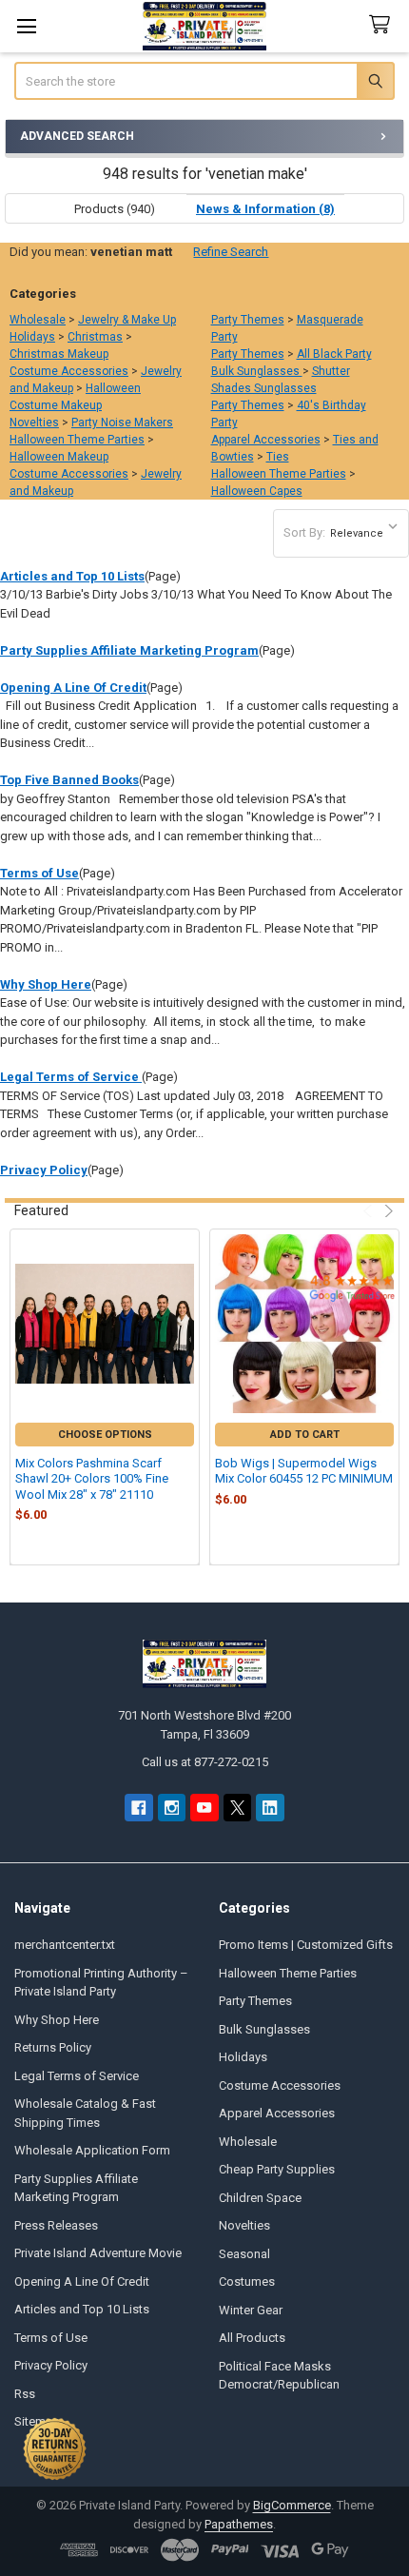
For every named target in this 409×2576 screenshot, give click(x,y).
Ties (278, 457)
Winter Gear (251, 2310)
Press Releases (56, 2225)
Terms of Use (39, 873)
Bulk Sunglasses (257, 371)
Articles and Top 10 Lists (72, 576)
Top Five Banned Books (69, 780)
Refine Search (231, 252)
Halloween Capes (257, 491)
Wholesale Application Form (92, 2150)
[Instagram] (172, 1808)
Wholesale (38, 320)
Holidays (32, 337)
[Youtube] (204, 1808)
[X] (237, 1808)
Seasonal (244, 2254)
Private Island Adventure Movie (98, 2253)
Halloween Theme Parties (77, 440)
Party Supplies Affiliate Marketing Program (129, 650)
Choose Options (105, 1435)
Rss (25, 2394)
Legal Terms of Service (71, 1077)
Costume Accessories (69, 371)
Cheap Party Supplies (277, 2169)
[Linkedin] (270, 1808)
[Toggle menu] (26, 26)
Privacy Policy (44, 1170)
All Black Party (334, 354)
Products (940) (115, 209)
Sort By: (304, 532)
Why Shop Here (46, 984)
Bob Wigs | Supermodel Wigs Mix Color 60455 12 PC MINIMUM (304, 1471)
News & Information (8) (265, 209)
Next (387, 1211)
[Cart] (383, 25)
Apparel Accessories (266, 440)
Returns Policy (53, 2047)
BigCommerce (292, 2505)
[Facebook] (138, 1808)
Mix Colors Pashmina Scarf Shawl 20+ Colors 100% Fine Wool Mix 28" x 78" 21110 (92, 1479)
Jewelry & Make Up (127, 320)
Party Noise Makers (122, 423)
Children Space (260, 2198)
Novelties (34, 423)
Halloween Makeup (59, 457)
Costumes (247, 2281)
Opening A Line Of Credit (73, 688)
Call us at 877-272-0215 (205, 1762)
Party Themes (248, 320)
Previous (370, 1211)
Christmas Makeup (59, 354)
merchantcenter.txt (65, 1945)
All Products (252, 2338)
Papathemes (239, 2524)
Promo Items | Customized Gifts (306, 1945)
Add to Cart (305, 1435)
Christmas (95, 337)
